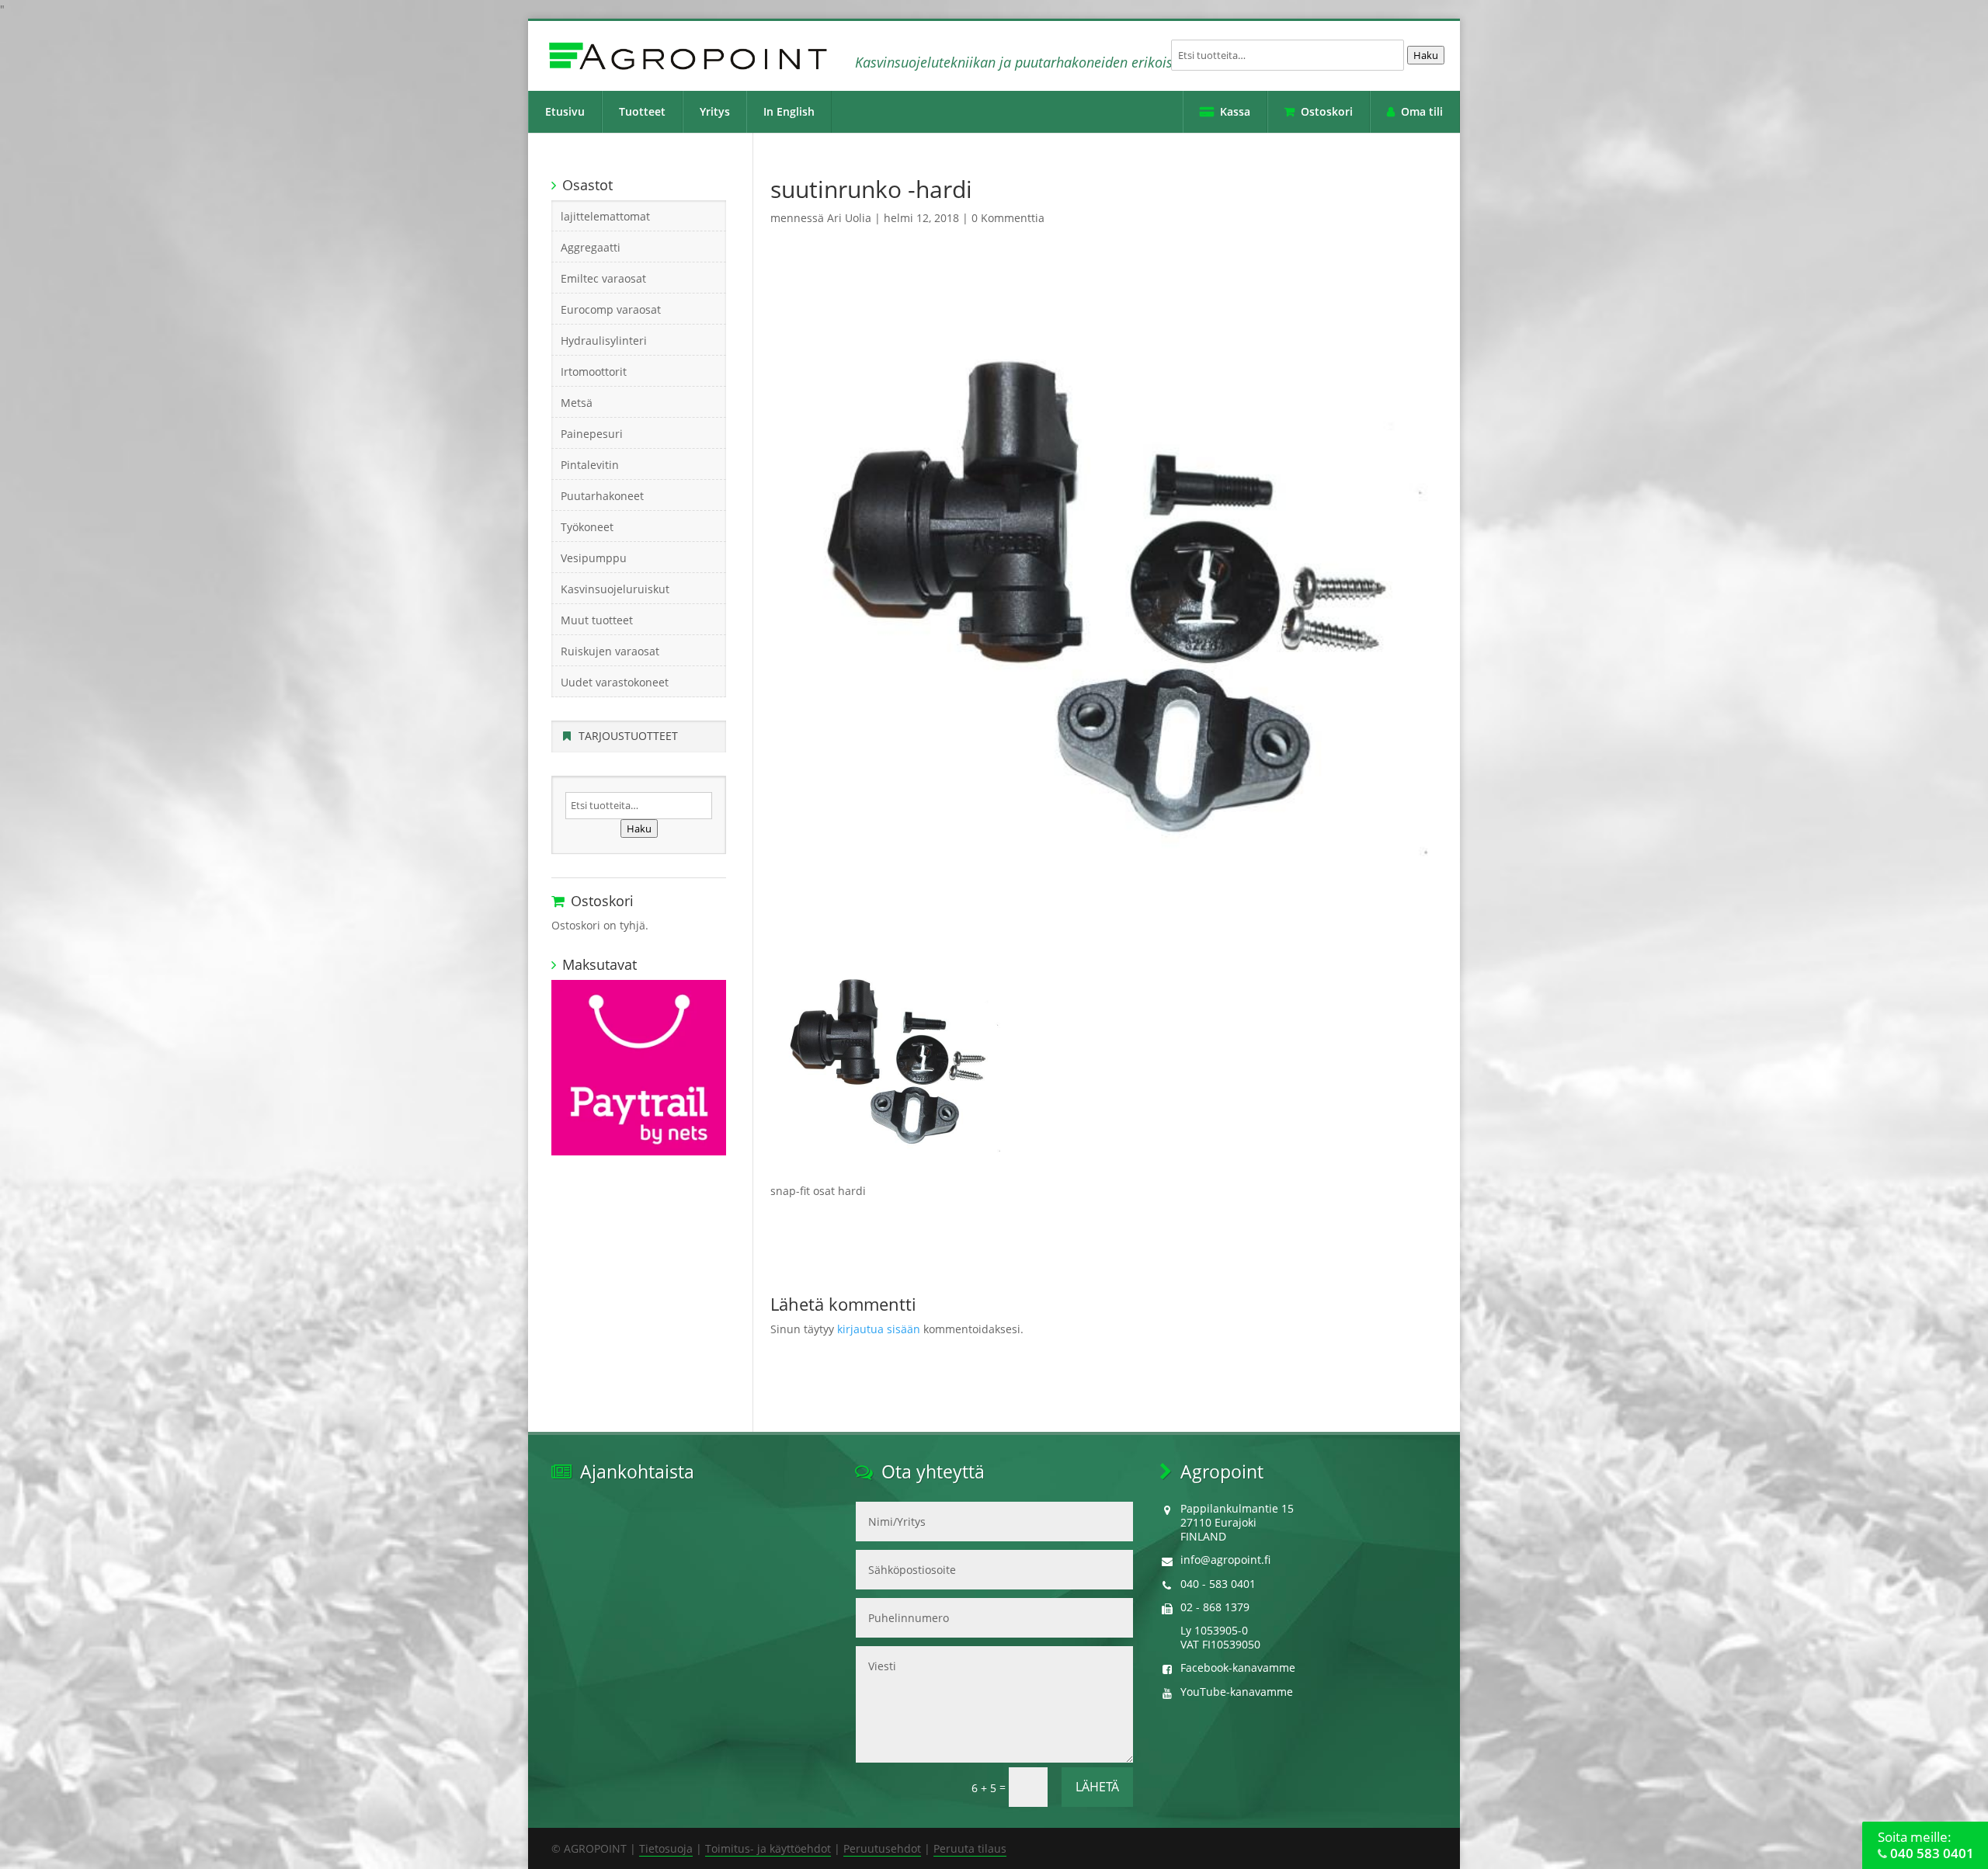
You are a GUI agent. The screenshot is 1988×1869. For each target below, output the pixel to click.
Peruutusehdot (882, 1848)
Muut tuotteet (597, 620)
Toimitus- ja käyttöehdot (768, 1848)
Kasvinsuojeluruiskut (615, 589)
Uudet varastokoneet (615, 682)
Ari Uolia (849, 218)
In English (789, 111)
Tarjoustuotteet (628, 736)
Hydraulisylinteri (604, 340)
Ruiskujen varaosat (610, 651)
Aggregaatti (591, 247)
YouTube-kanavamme (1237, 1692)
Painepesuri (592, 434)
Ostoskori (1327, 111)
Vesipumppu (594, 558)
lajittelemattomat (605, 216)
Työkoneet (587, 527)
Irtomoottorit (594, 372)
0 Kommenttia (1008, 218)
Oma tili (1422, 111)
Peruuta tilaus (970, 1848)
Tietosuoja (666, 1848)
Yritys (715, 111)
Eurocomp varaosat (611, 309)
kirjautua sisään (879, 1329)
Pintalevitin (590, 465)
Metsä (577, 403)
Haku (1426, 55)
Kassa (1235, 111)
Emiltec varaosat (603, 278)
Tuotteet (642, 111)
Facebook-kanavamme (1238, 1668)
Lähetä (1097, 1787)
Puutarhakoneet (602, 496)
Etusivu (565, 111)
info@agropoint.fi (1225, 1560)
